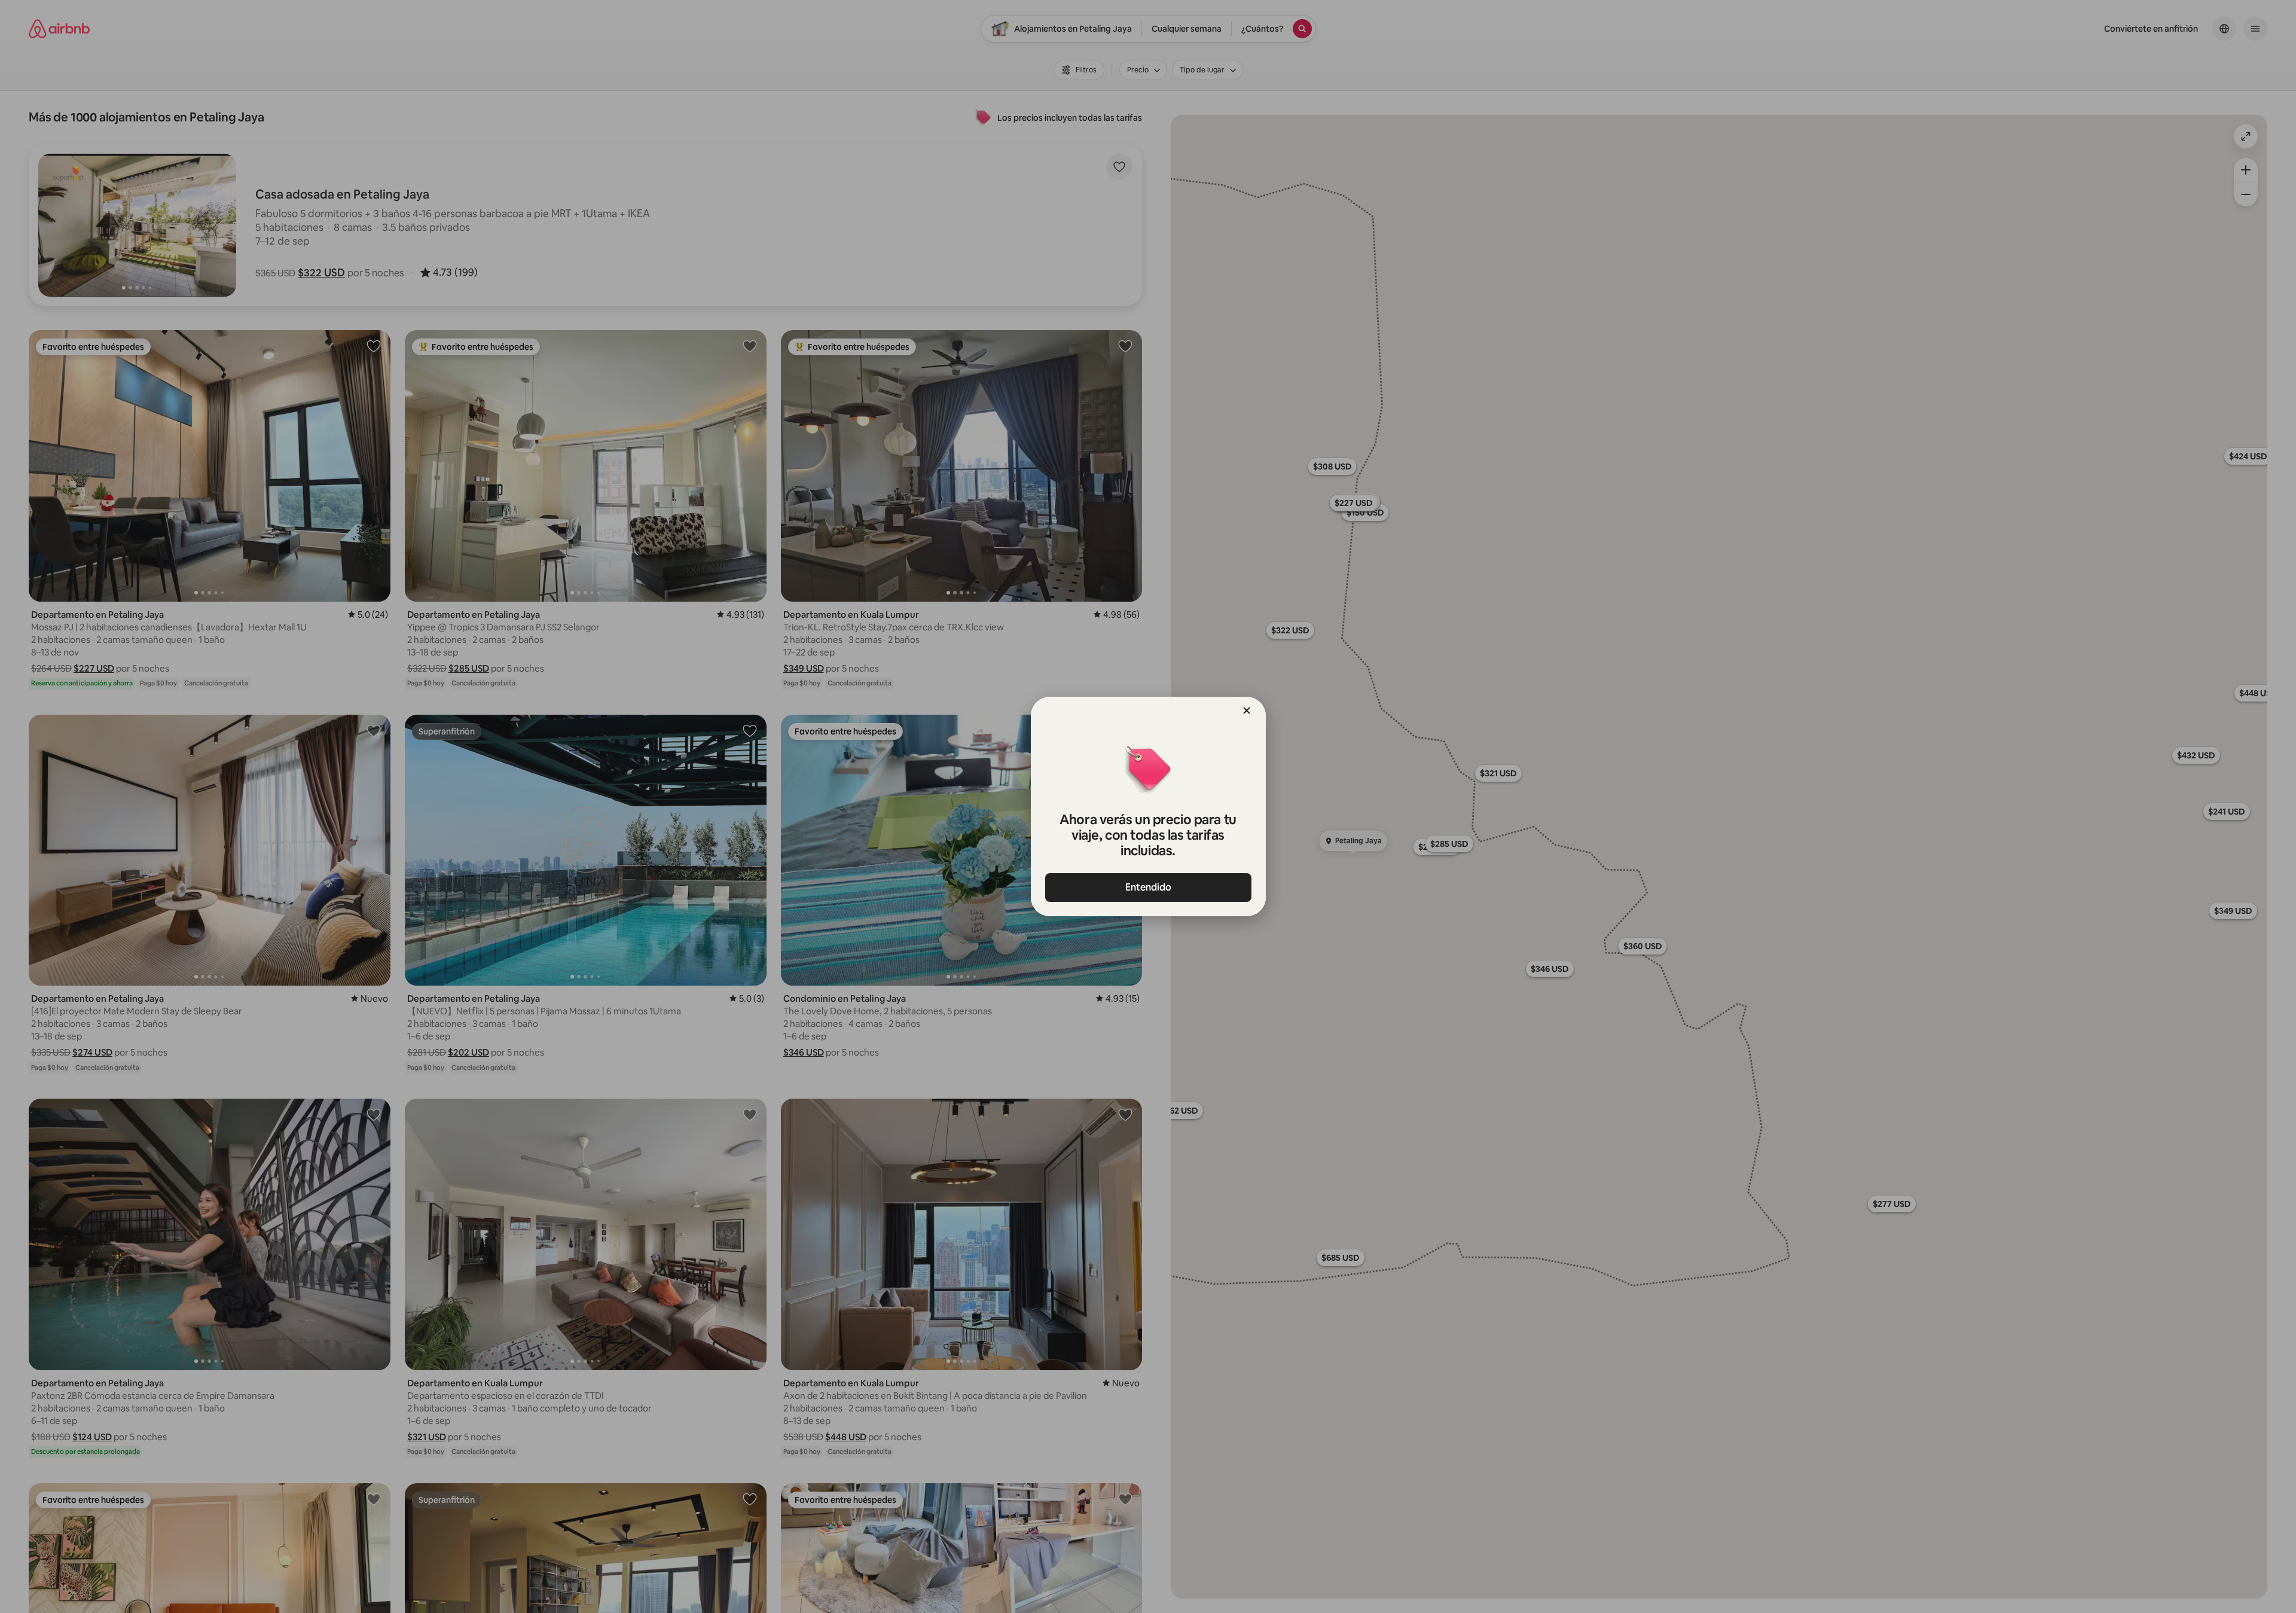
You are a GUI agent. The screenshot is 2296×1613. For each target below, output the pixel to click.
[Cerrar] (1247, 711)
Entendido (1148, 887)
